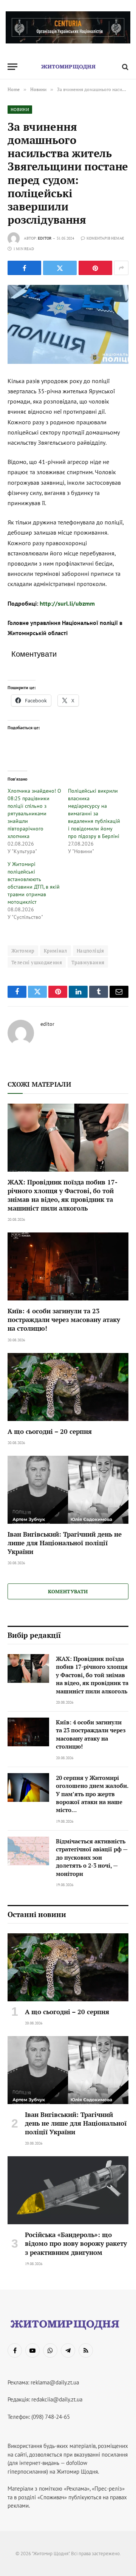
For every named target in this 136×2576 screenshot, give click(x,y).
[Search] (124, 67)
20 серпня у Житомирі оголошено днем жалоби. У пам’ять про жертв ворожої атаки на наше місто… (92, 1794)
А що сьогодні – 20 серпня (50, 1431)
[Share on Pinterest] (95, 268)
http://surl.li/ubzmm (67, 603)
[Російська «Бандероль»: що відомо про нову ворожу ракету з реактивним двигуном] (68, 2190)
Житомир (23, 951)
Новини (20, 110)
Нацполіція (90, 951)
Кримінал (56, 951)
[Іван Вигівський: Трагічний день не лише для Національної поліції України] (68, 1490)
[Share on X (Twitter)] (60, 268)
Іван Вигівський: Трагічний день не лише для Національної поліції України (65, 1543)
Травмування (88, 962)
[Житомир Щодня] (68, 67)
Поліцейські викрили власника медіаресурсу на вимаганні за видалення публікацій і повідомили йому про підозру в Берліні (94, 813)
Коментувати (68, 1591)
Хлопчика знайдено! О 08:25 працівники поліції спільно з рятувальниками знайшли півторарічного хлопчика (34, 813)
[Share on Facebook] (24, 268)
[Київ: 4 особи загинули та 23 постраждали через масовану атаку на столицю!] (68, 1266)
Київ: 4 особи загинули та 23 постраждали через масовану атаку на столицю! (64, 1320)
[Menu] (12, 67)
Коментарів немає (105, 238)
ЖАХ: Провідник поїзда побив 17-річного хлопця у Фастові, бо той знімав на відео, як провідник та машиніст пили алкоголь (63, 1195)
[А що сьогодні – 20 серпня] (68, 1387)
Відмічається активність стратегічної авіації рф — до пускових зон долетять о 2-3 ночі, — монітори (92, 1857)
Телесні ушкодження (37, 962)
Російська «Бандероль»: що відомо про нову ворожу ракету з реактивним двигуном (76, 2243)
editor (45, 238)
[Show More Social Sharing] (121, 268)
